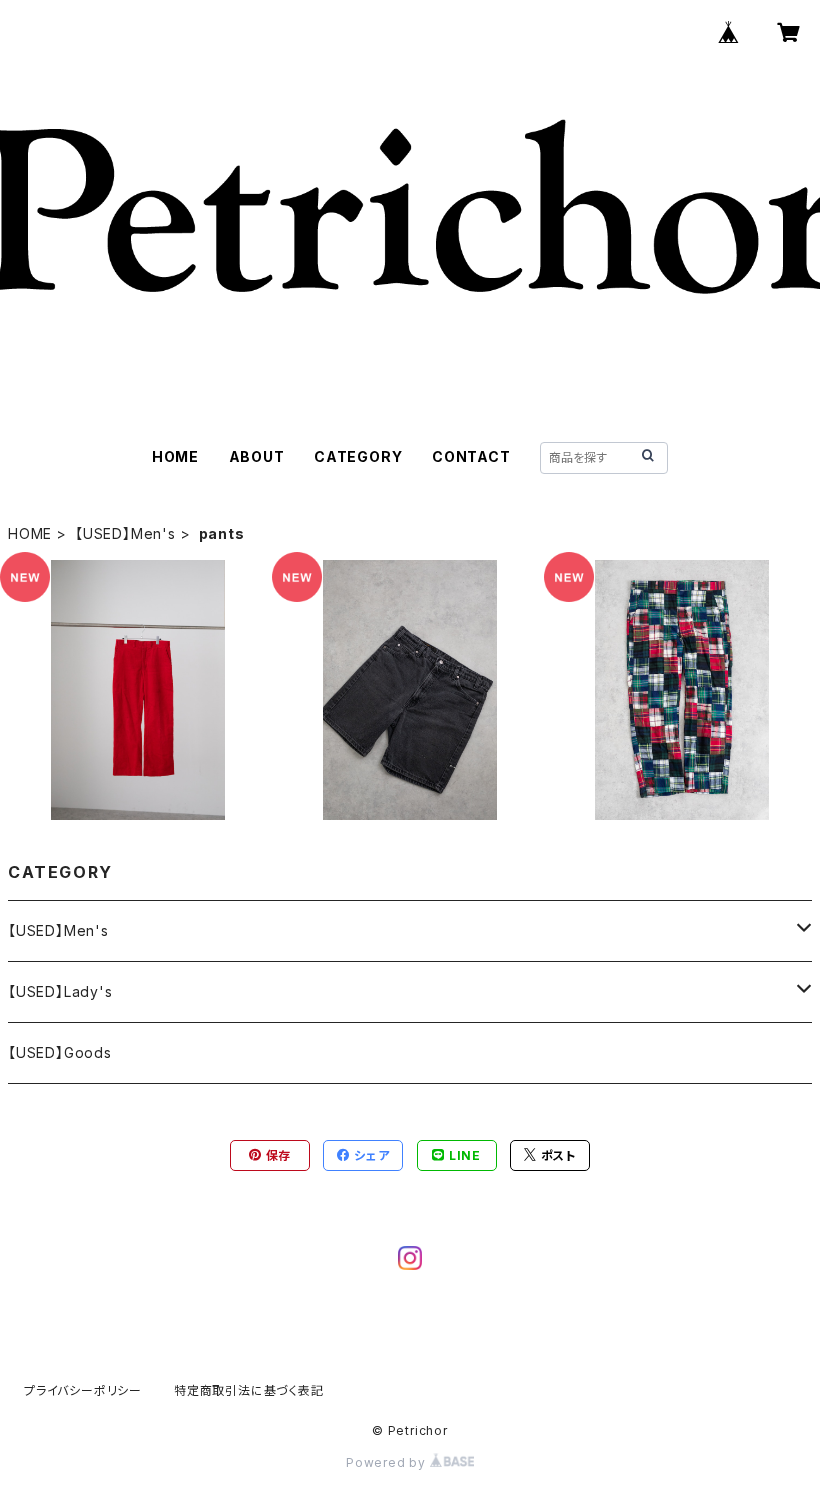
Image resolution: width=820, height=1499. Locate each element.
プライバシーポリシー (83, 1390)
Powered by (388, 1462)
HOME (175, 456)
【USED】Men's (125, 533)
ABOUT (257, 456)
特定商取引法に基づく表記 (249, 1390)
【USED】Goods (60, 1052)
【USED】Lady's (60, 991)
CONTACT (471, 456)
